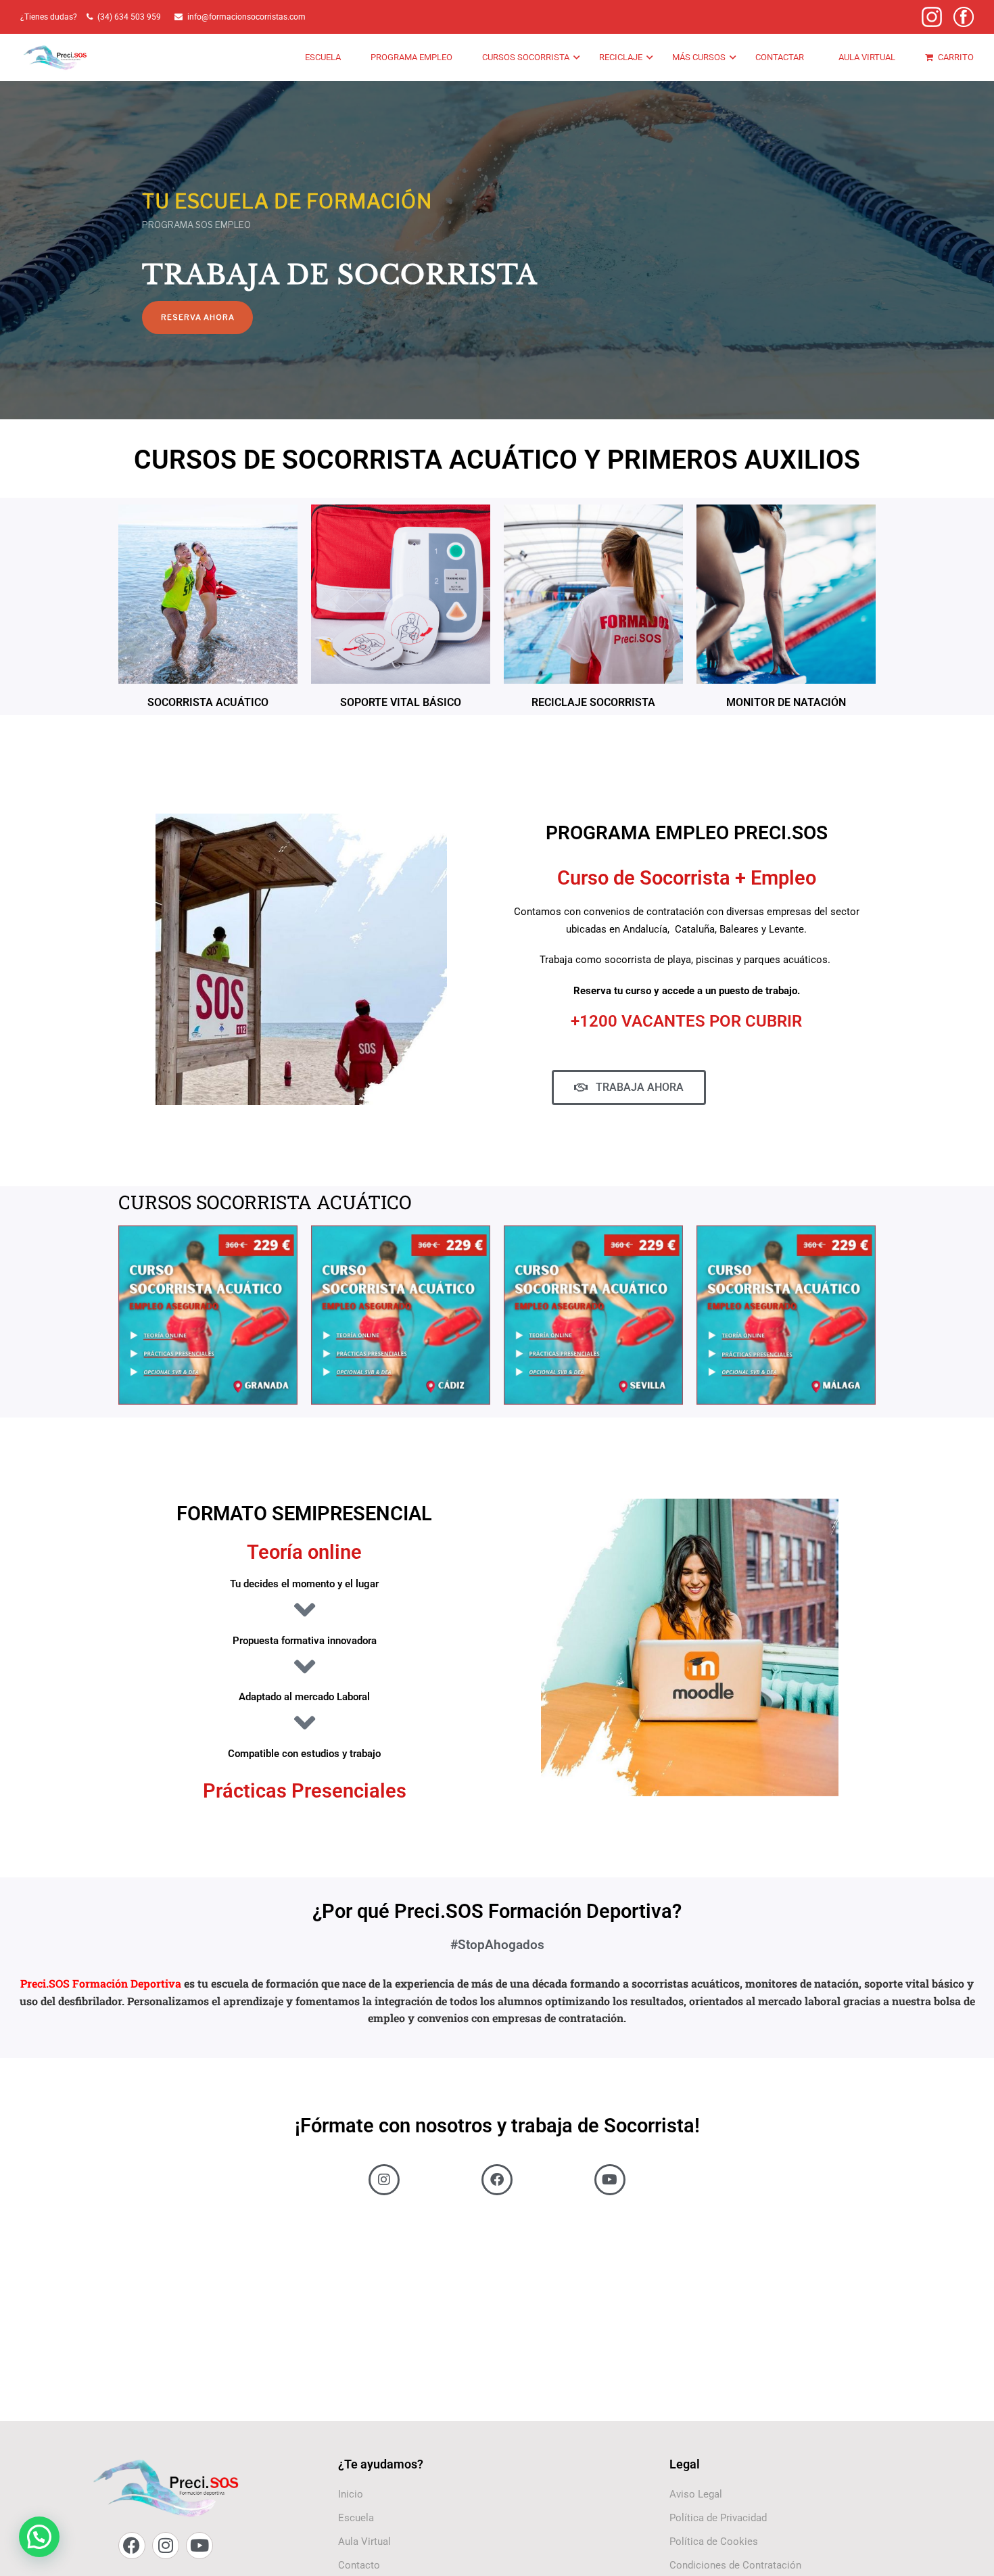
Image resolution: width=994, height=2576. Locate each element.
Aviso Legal (696, 2494)
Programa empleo (411, 57)
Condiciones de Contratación (735, 2565)
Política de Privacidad (718, 2518)
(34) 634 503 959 (131, 17)
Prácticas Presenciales (305, 1791)
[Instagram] (166, 2546)
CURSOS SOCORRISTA (526, 57)
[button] (39, 2537)
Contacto (359, 2565)
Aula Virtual (364, 2542)
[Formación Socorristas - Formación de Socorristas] (56, 58)
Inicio (351, 2494)
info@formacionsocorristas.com (246, 17)
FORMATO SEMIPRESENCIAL (304, 1514)
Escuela (323, 57)
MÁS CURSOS (699, 57)
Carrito (956, 57)
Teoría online (304, 1552)
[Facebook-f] (132, 2546)
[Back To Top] (967, 2552)
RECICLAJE (621, 57)
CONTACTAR (780, 57)
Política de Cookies (714, 2542)
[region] (497, 216)
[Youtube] (199, 2546)
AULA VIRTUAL (867, 57)
